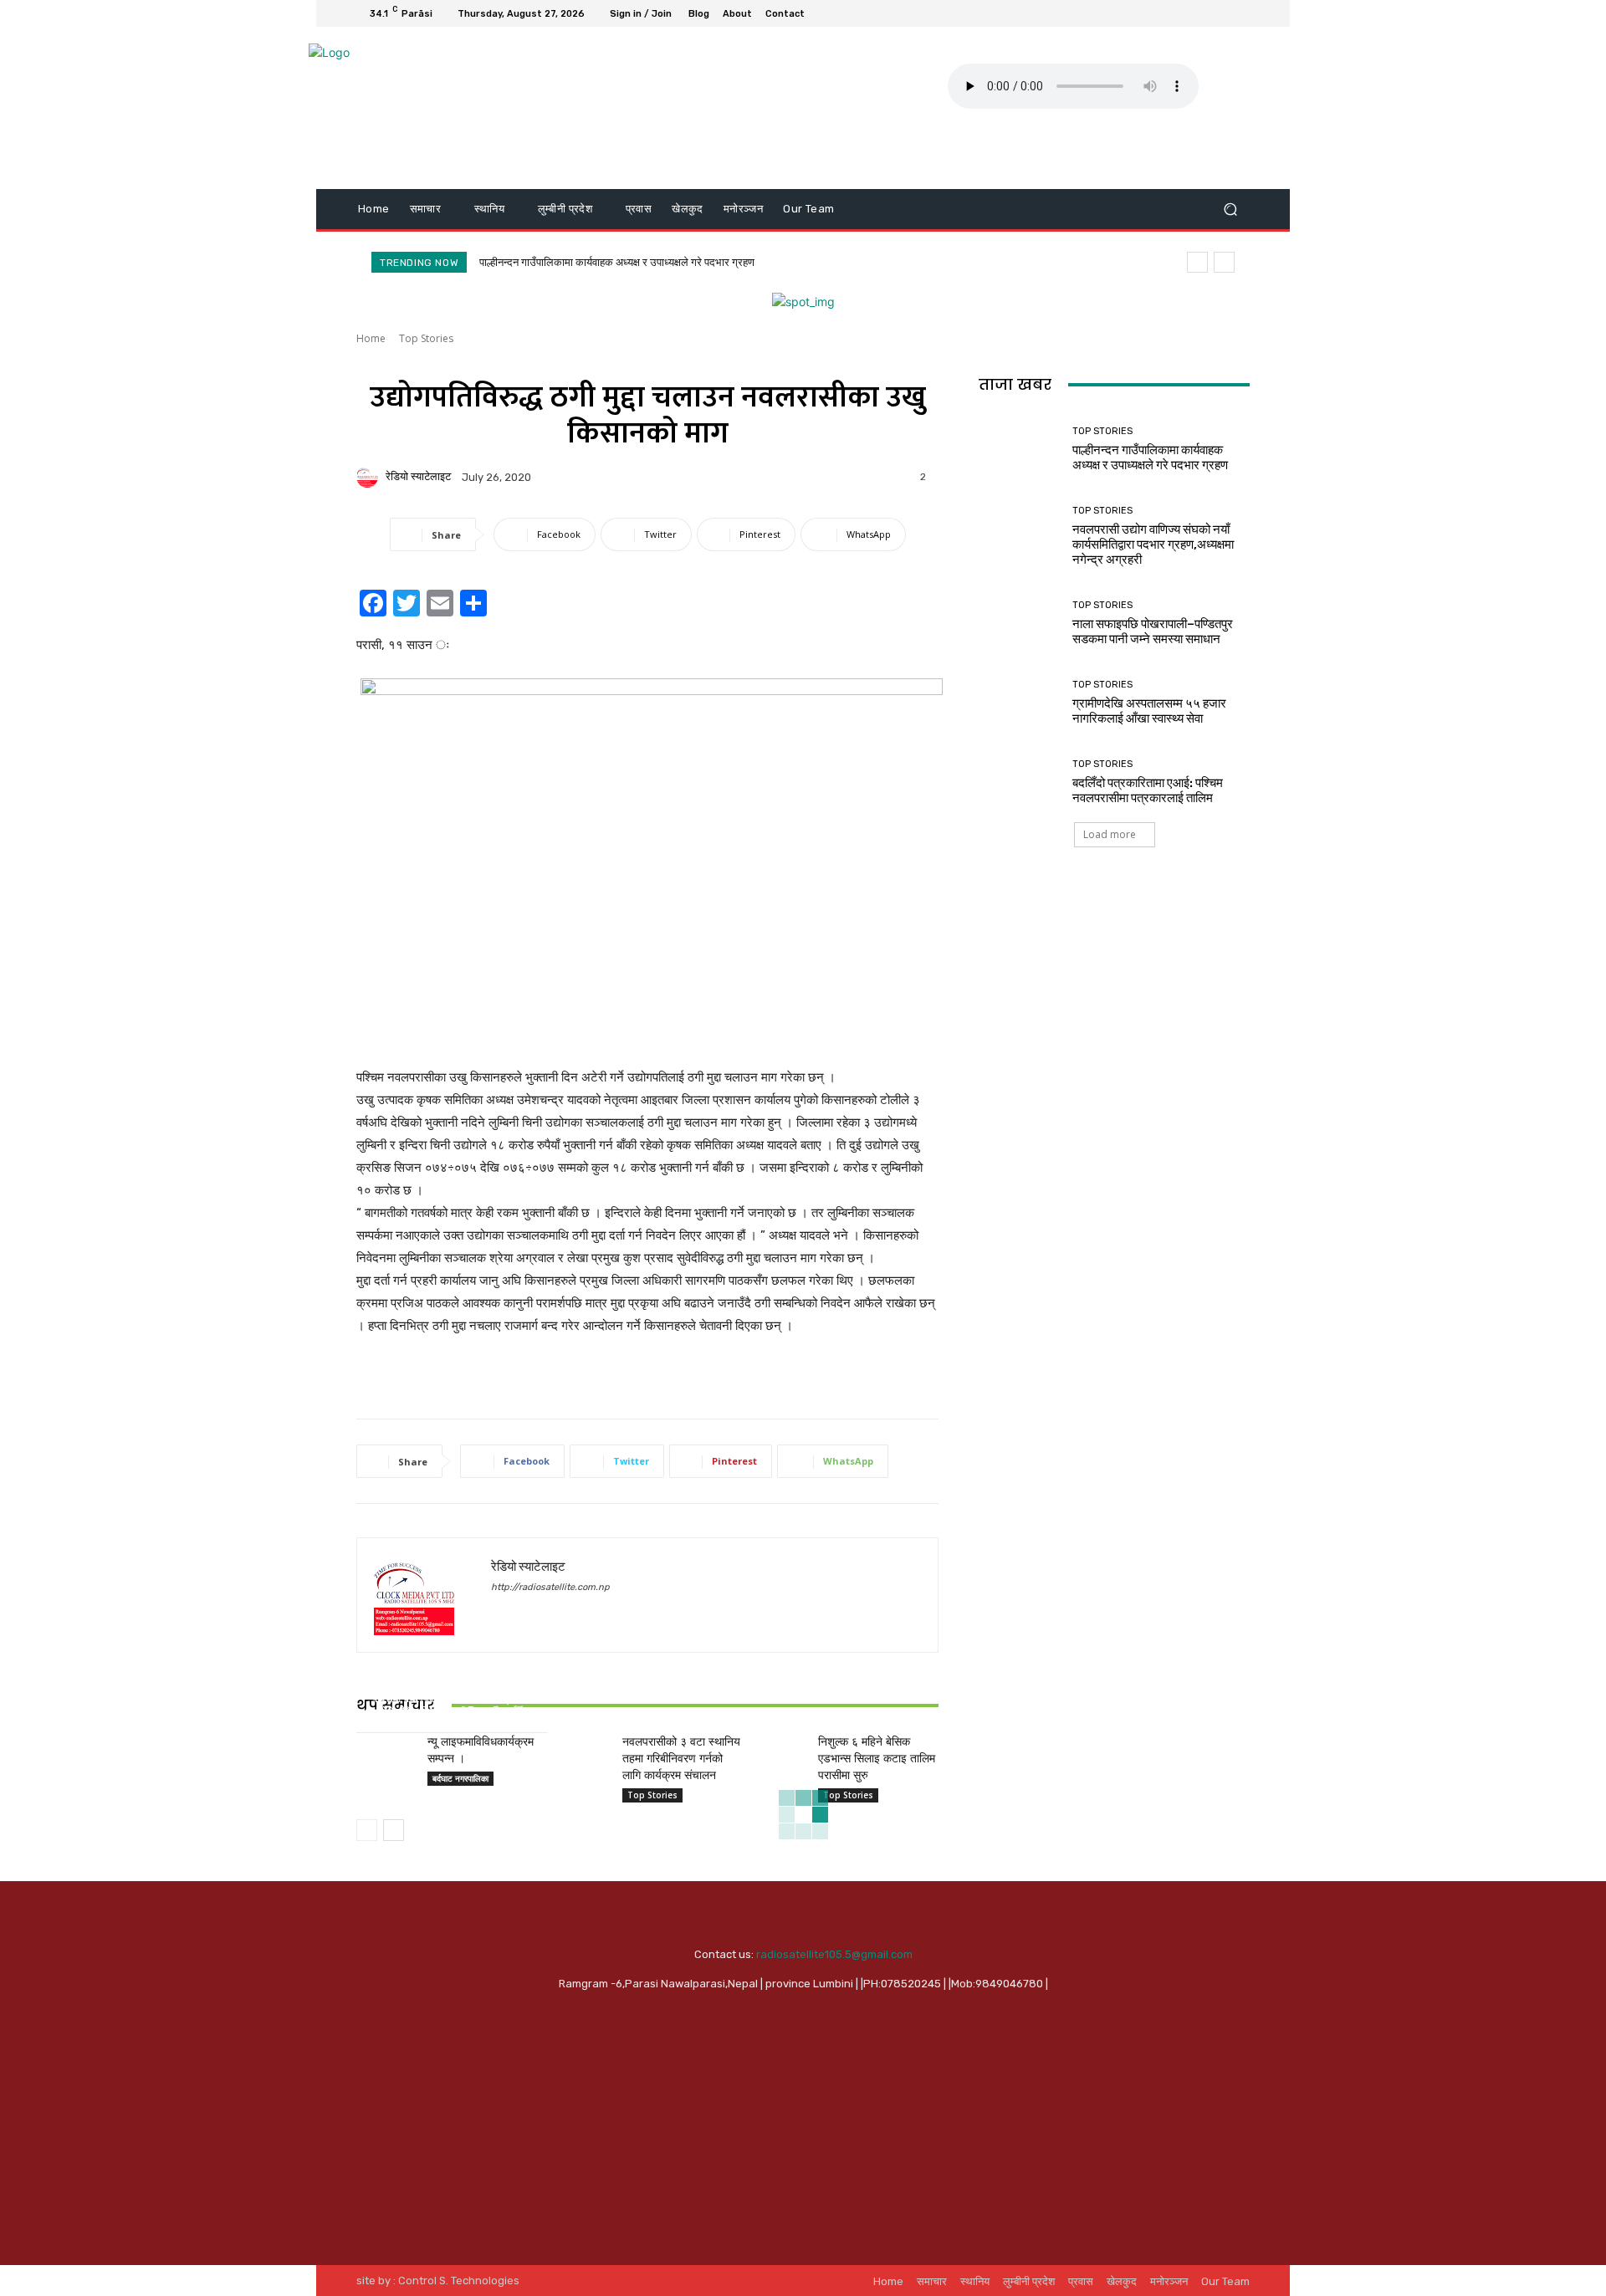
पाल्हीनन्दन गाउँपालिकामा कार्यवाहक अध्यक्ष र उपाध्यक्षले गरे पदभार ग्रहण (617, 262)
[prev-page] (367, 1830)
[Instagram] (1179, 13)
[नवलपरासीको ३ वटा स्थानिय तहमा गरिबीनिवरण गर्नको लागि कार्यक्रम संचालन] (581, 1753)
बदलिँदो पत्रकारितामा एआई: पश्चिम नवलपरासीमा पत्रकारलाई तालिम (1148, 790)
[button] (1230, 210)
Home (371, 338)
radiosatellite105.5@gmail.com (834, 1954)
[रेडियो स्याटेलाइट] (370, 477)
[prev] (1197, 262)
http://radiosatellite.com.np (550, 1587)
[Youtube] (1240, 13)
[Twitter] (1199, 13)
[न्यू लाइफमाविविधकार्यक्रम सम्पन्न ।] (385, 1753)
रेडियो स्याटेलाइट (418, 476)
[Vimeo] (1220, 13)
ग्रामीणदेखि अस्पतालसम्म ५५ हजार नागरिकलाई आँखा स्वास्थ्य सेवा (1149, 711)
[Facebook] (1159, 13)
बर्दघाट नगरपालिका (460, 1778)
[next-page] (394, 1830)
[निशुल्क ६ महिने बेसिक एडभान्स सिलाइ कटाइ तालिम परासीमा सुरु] (776, 1753)
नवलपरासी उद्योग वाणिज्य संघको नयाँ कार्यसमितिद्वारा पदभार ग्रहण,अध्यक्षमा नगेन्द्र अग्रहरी (1153, 545)
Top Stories (426, 338)
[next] (1224, 262)
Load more (1110, 834)
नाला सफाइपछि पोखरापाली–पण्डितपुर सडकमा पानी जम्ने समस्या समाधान (1153, 632)
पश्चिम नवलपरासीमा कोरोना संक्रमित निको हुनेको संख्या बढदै (452, 1705)
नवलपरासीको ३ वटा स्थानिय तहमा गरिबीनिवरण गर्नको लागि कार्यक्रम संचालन (681, 1758)
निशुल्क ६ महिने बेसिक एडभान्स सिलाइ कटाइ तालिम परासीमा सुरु (877, 1758)
